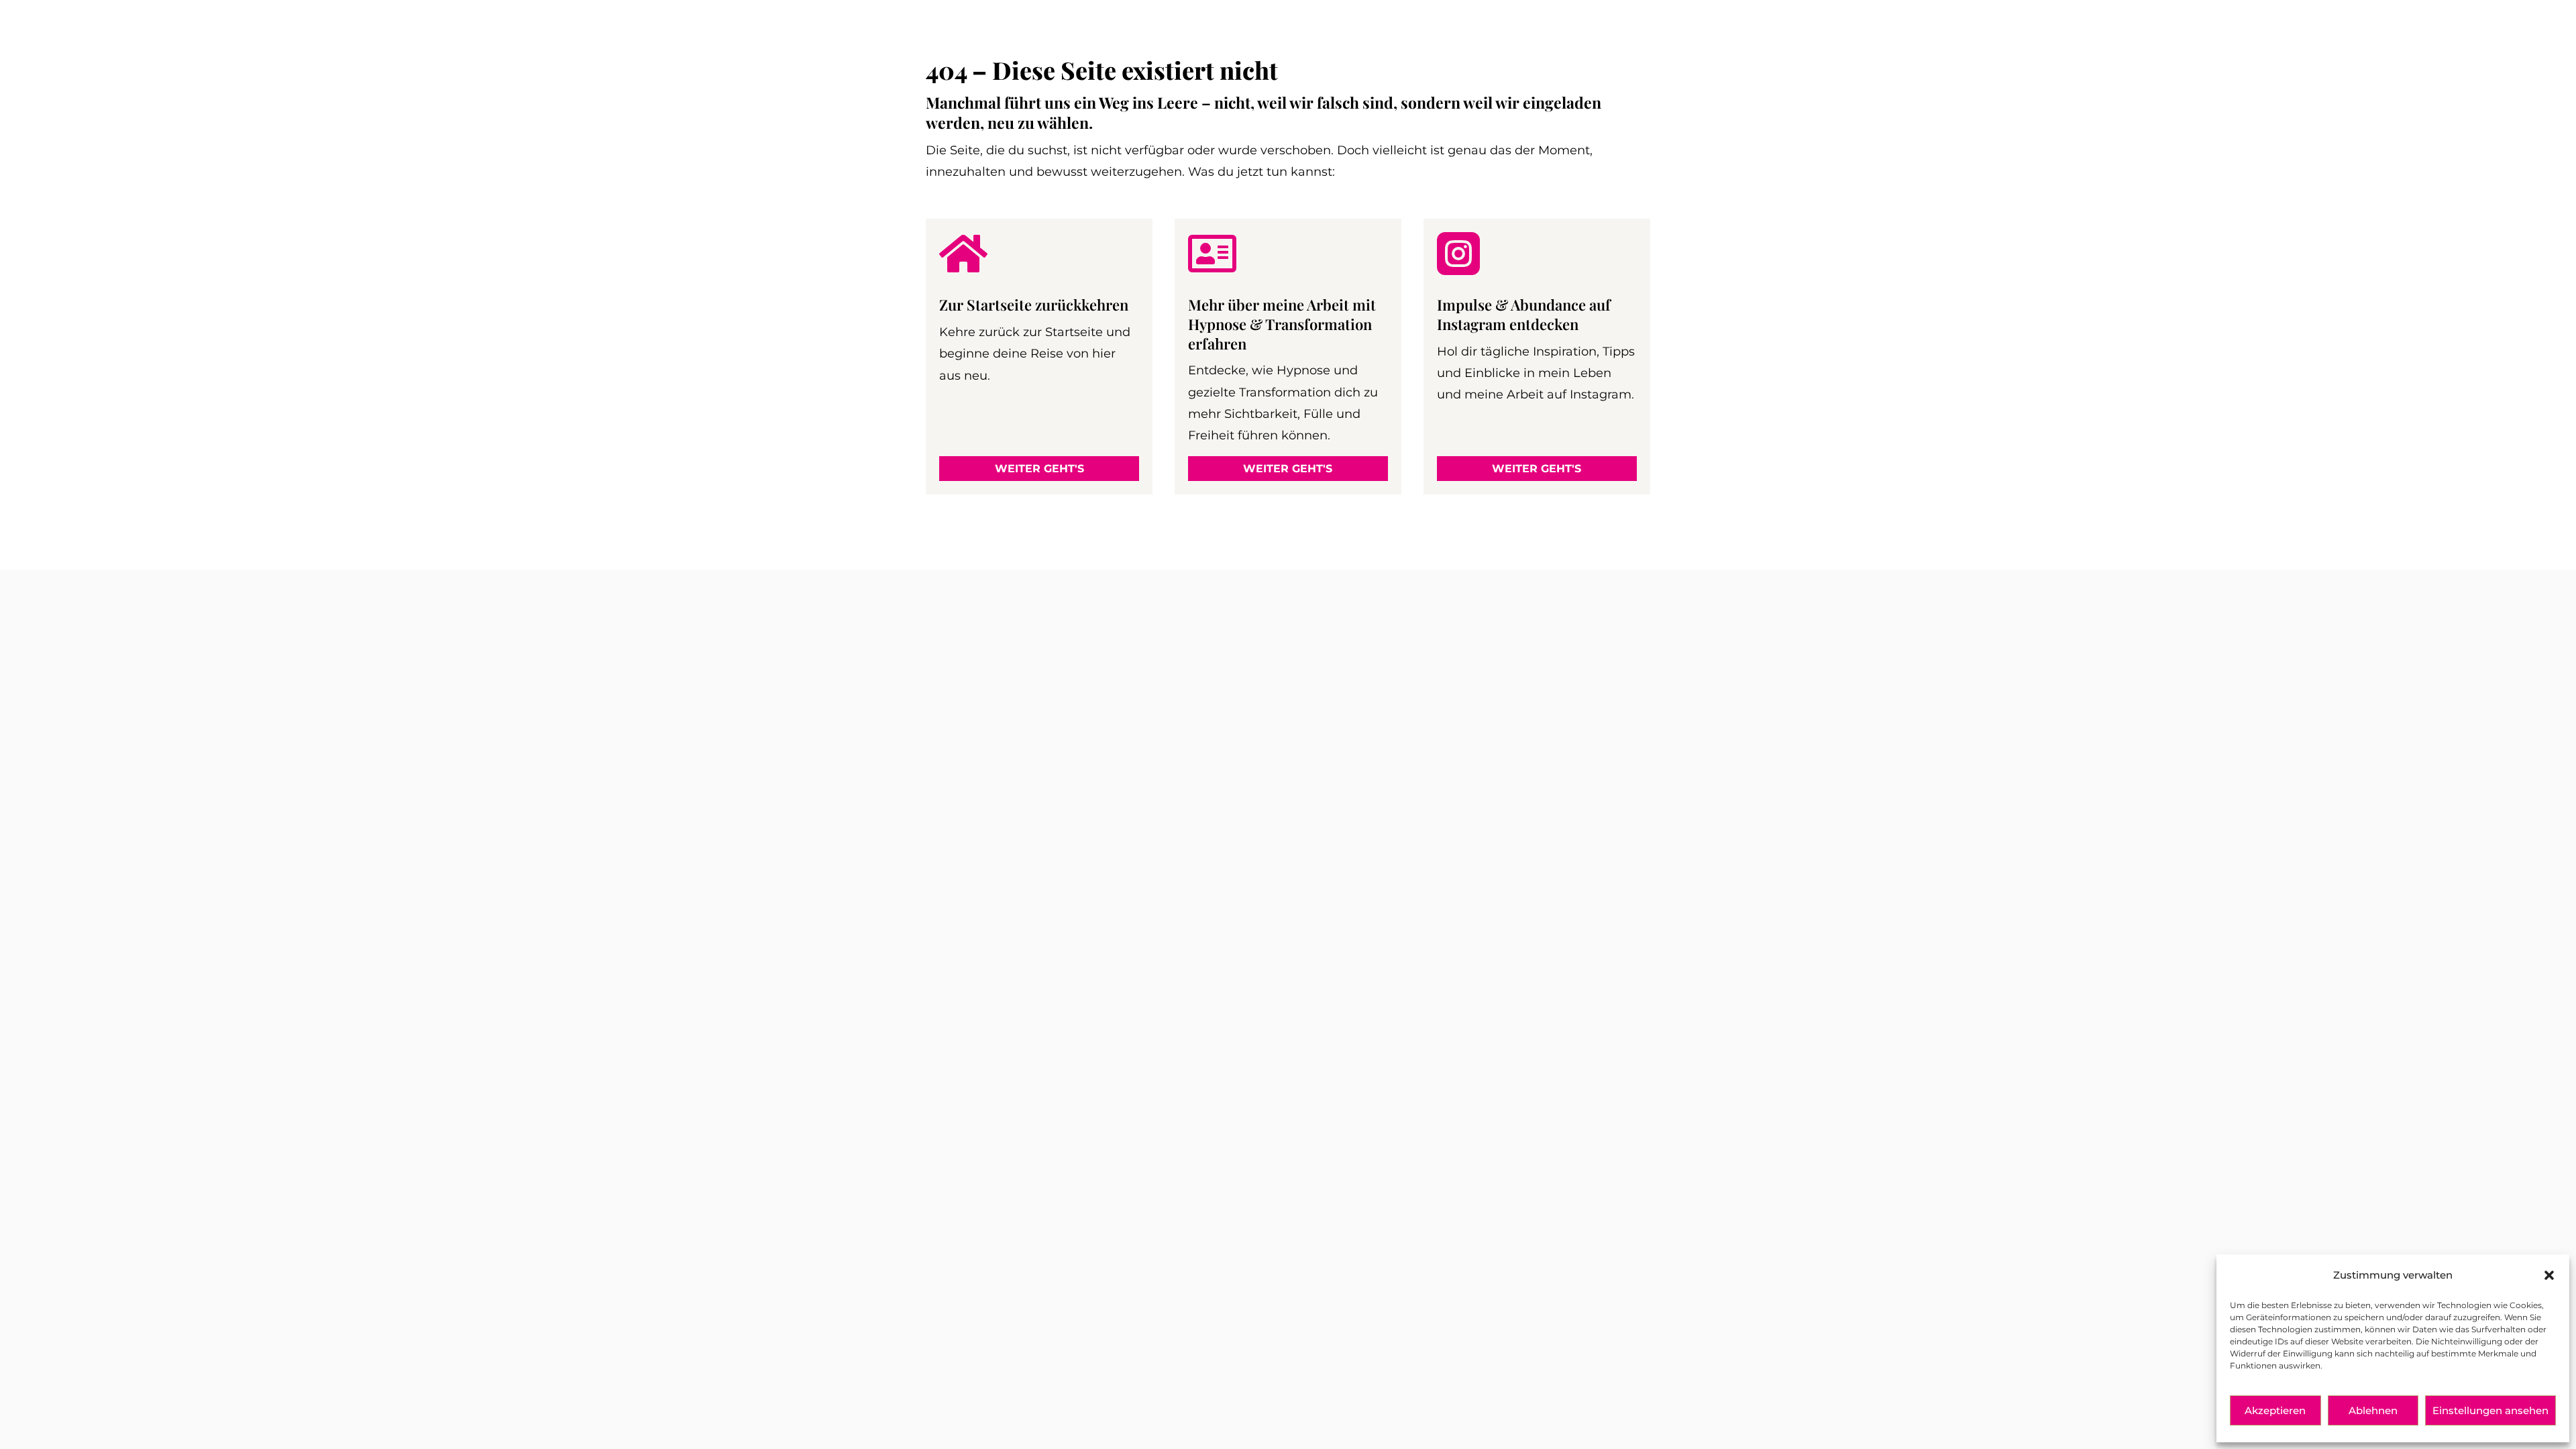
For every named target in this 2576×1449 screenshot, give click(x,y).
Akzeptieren (2275, 1410)
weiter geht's (1039, 469)
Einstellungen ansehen (2490, 1410)
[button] (2549, 1275)
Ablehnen (2373, 1410)
